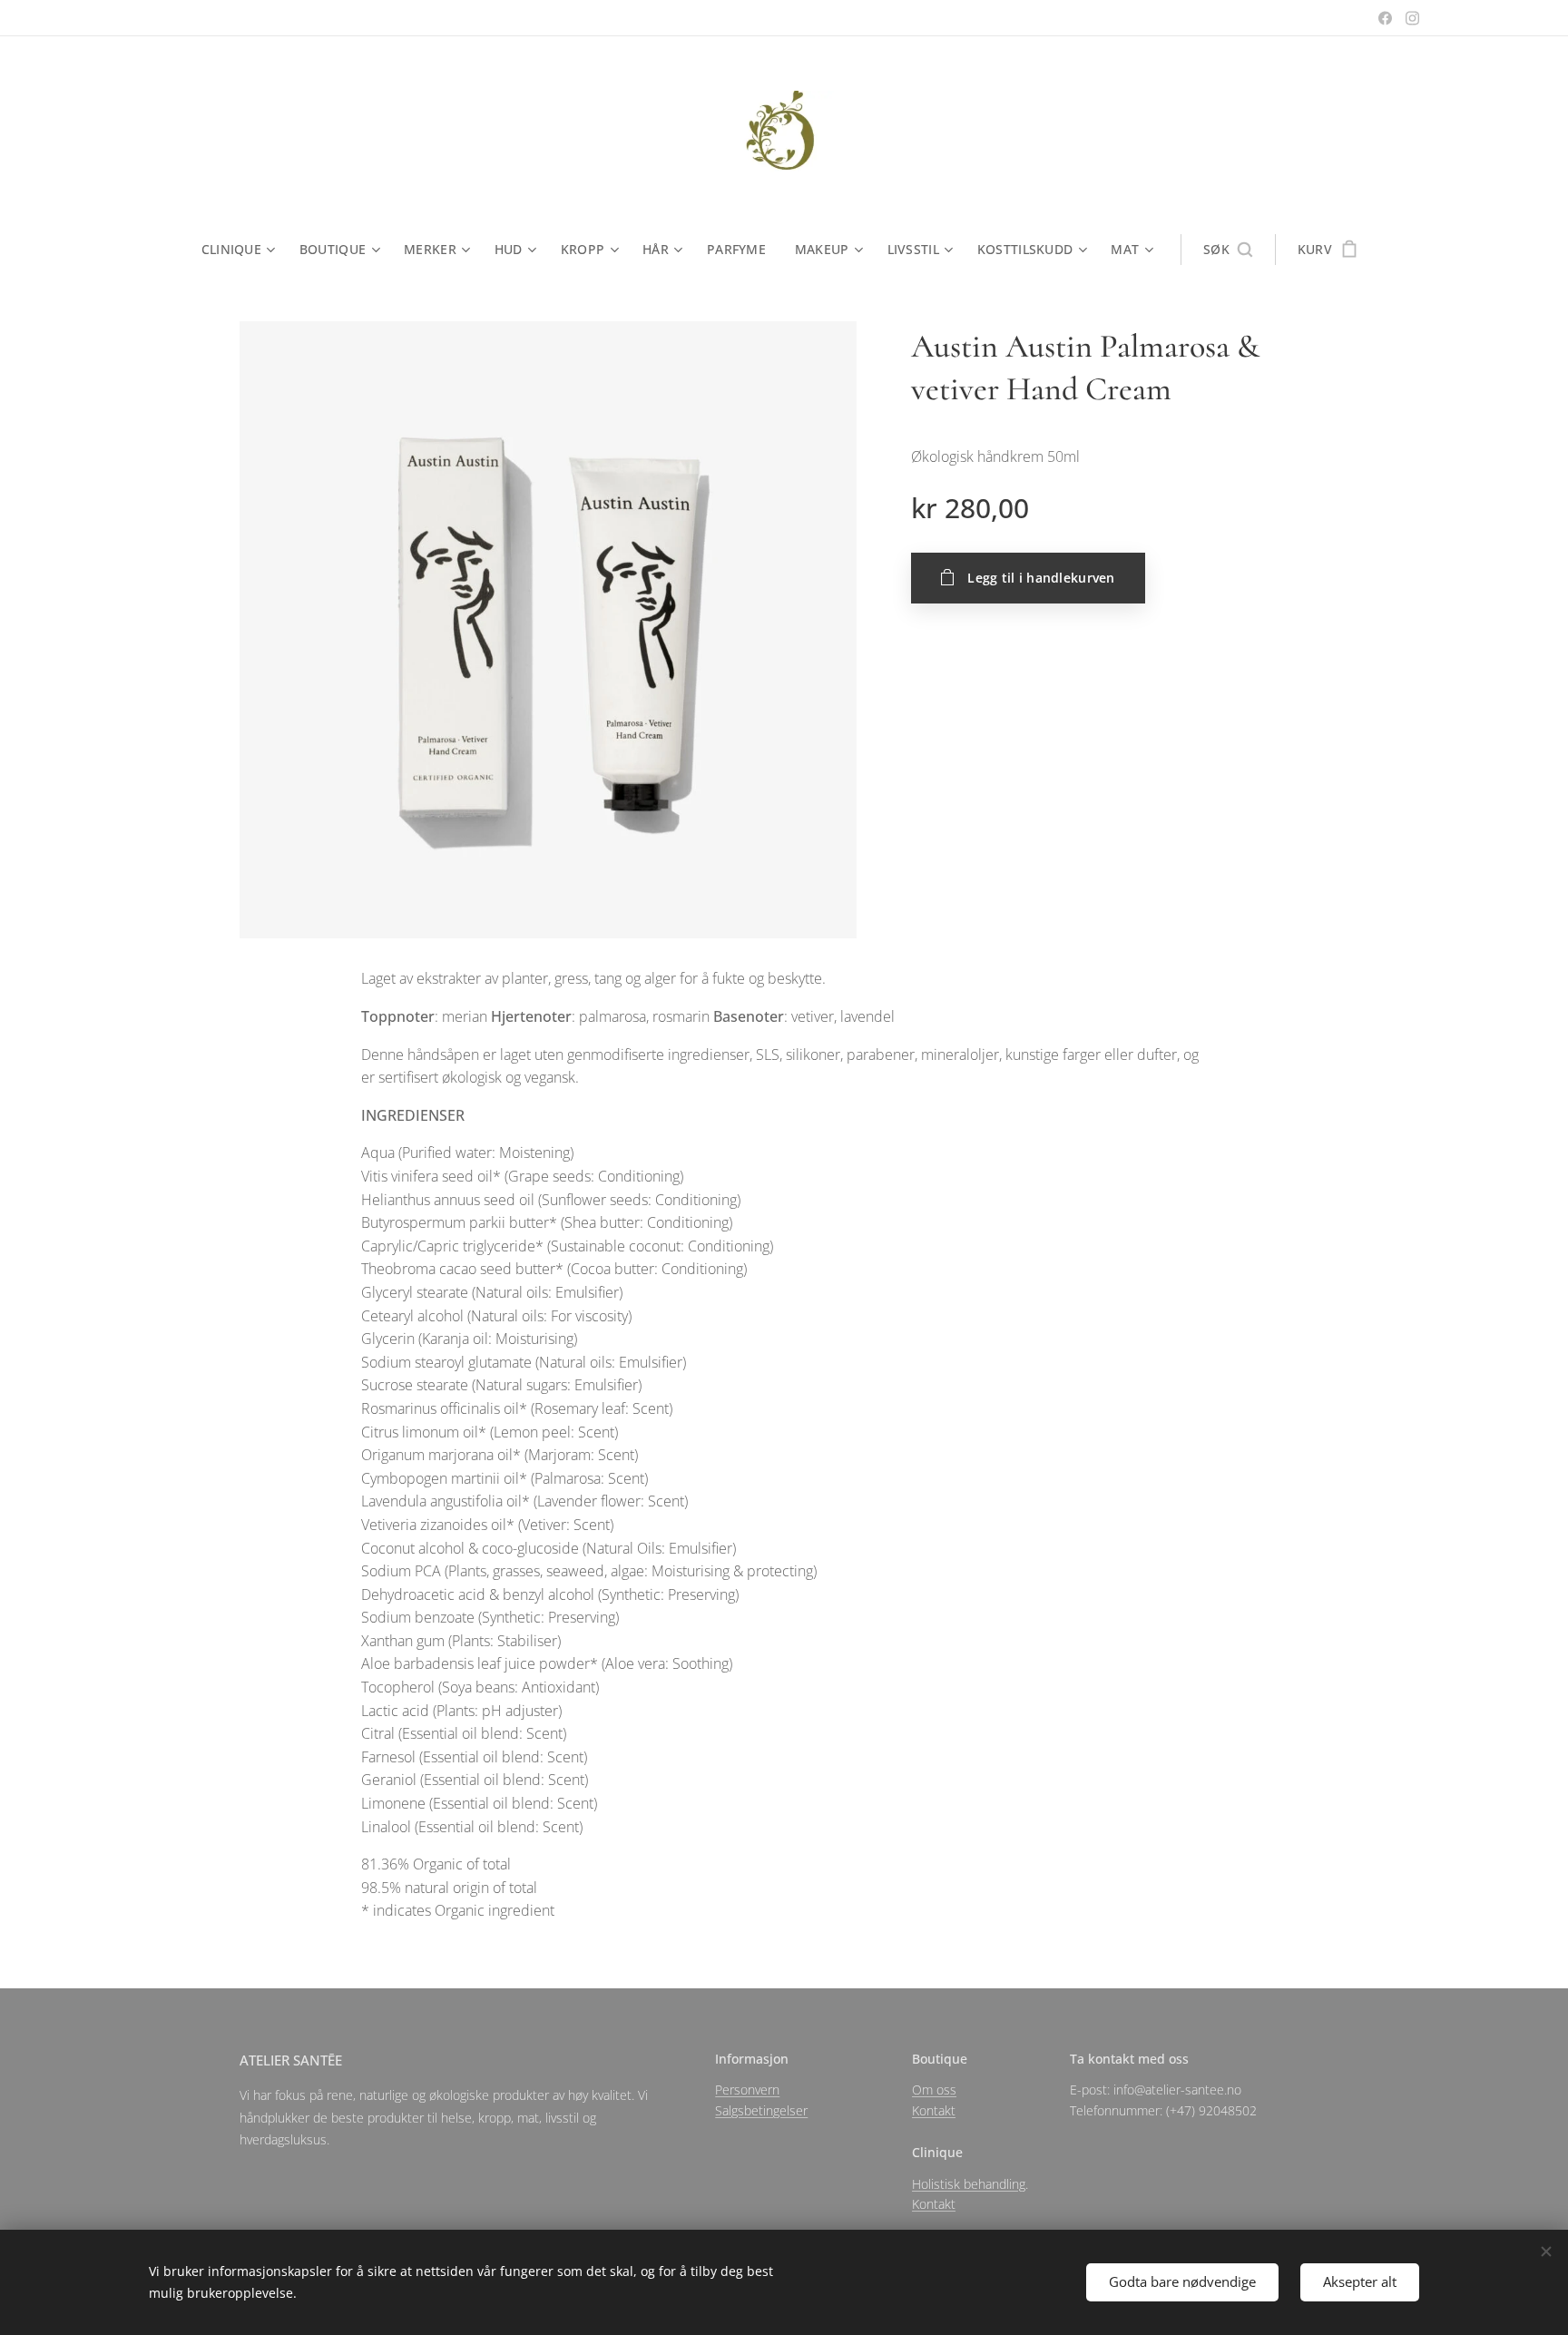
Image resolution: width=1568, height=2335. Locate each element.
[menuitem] (243, 250)
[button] (1228, 250)
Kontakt (934, 2110)
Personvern (747, 2090)
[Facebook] (1385, 18)
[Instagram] (1412, 18)
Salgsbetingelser (761, 2110)
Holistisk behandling (969, 2184)
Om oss (934, 2090)
